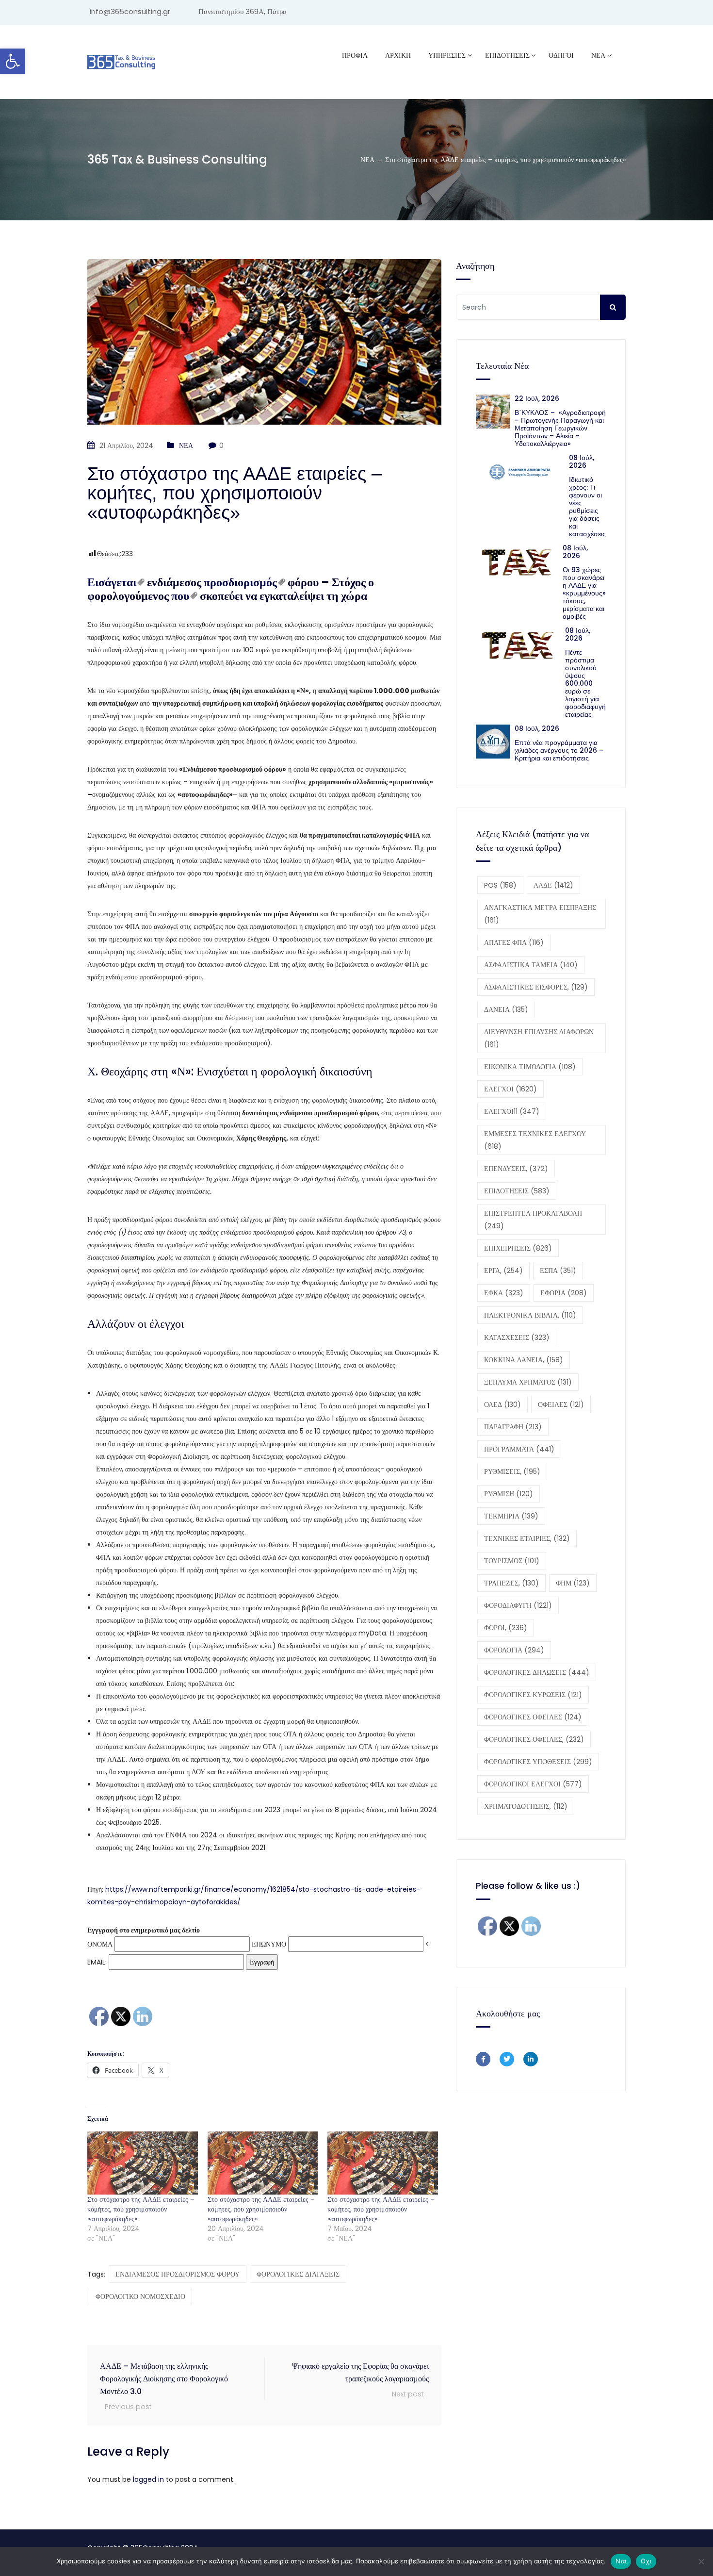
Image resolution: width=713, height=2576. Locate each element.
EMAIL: (98, 1962)
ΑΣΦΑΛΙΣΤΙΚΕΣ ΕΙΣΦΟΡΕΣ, (536, 987)
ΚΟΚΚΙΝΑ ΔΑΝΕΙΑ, (524, 1360)
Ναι (621, 2561)
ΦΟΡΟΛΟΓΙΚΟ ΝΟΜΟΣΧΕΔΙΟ (140, 2296)
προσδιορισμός (240, 582)
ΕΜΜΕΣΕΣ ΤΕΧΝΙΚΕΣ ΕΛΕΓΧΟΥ (535, 1140)
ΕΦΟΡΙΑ (564, 1293)
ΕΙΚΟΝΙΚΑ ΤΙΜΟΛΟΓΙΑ (530, 1067)
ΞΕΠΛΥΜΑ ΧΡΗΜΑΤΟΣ (528, 1382)
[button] (13, 61)
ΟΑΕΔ (502, 1404)
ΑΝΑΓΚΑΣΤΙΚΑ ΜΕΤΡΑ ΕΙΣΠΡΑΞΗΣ (540, 914)
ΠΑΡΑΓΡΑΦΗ (513, 1427)
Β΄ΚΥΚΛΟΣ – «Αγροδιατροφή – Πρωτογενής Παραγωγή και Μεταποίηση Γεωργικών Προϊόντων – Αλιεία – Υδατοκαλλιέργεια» (560, 428)
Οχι (646, 2561)
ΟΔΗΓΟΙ (561, 55)
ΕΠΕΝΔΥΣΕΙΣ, (516, 1169)
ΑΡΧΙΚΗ (398, 55)
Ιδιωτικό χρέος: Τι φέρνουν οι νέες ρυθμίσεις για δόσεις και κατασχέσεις (587, 507)
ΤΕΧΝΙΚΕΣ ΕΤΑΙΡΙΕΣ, (527, 1538)
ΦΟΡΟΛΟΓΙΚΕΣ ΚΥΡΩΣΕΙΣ (533, 1695)
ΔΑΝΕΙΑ (506, 1009)
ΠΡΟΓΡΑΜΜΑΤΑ (519, 1449)
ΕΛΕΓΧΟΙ (510, 1089)
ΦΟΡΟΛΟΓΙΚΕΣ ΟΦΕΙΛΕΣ (533, 1717)
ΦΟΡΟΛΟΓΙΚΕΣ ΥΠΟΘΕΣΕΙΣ (538, 1762)
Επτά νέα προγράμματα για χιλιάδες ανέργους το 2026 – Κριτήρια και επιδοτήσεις (559, 750)
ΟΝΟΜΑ (100, 1944)
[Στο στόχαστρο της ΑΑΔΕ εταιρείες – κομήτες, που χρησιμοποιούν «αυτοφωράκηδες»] (143, 2163)
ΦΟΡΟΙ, (506, 1628)
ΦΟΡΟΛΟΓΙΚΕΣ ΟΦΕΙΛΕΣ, (534, 1739)
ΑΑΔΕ (553, 885)
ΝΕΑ (598, 55)
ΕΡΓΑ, (503, 1271)
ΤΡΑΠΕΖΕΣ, (511, 1583)
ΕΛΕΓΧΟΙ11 (512, 1111)
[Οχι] (701, 2561)
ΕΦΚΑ (504, 1293)
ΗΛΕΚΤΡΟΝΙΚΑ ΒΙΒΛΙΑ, (530, 1315)
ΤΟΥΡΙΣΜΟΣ (512, 1561)
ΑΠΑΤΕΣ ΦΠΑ (514, 942)
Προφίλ (355, 55)
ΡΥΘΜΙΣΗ (509, 1494)
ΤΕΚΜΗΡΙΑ (511, 1516)
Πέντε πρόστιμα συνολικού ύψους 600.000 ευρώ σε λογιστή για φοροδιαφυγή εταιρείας (585, 683)
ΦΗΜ (573, 1583)
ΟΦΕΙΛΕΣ (561, 1404)
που (180, 596)
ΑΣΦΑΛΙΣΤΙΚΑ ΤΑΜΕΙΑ (531, 965)
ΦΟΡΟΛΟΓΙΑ (514, 1650)
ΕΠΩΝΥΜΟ (269, 1944)
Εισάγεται (112, 582)
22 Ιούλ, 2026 (537, 398)
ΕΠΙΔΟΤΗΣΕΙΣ (517, 1191)
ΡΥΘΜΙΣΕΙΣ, (512, 1471)
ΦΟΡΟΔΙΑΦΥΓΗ (518, 1605)
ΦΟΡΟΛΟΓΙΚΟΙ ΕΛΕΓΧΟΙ (533, 1784)
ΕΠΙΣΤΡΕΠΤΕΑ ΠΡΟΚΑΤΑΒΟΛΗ (533, 1220)
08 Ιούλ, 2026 (582, 462)
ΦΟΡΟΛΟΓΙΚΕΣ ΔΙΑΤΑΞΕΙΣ (298, 2274)
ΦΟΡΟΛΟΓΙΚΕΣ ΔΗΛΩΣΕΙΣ (537, 1672)
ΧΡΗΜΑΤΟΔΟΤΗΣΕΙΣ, (526, 1806)
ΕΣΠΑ (558, 1271)
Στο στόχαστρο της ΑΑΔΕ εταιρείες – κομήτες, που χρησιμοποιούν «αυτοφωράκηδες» (141, 2209)
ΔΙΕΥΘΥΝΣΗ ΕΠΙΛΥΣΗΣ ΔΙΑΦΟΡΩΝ (539, 1038)
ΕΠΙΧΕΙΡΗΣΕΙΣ (518, 1248)
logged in (148, 2479)
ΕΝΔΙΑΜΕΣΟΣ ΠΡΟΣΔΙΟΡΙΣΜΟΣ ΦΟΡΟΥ (178, 2274)
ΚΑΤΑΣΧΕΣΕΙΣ (517, 1338)
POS (500, 885)
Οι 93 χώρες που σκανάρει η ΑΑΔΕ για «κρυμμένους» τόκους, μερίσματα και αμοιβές (584, 593)
